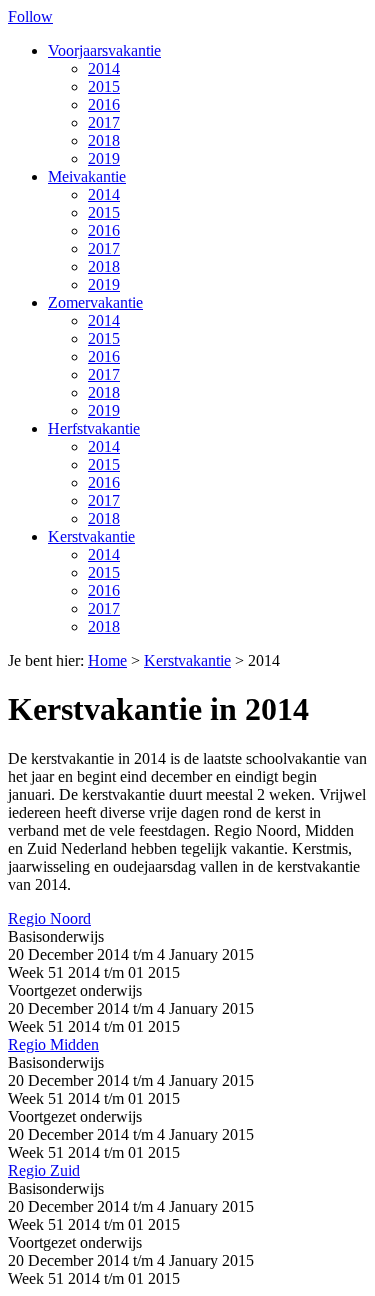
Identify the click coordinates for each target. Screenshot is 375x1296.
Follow (30, 16)
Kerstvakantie (91, 536)
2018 (104, 140)
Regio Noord (49, 918)
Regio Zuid (44, 1170)
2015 (104, 86)
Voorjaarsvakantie (104, 50)
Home (107, 660)
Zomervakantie (95, 302)
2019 (104, 158)
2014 (104, 68)
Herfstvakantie (94, 428)
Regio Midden (53, 1044)
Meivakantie (87, 176)
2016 (104, 104)
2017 (104, 122)
